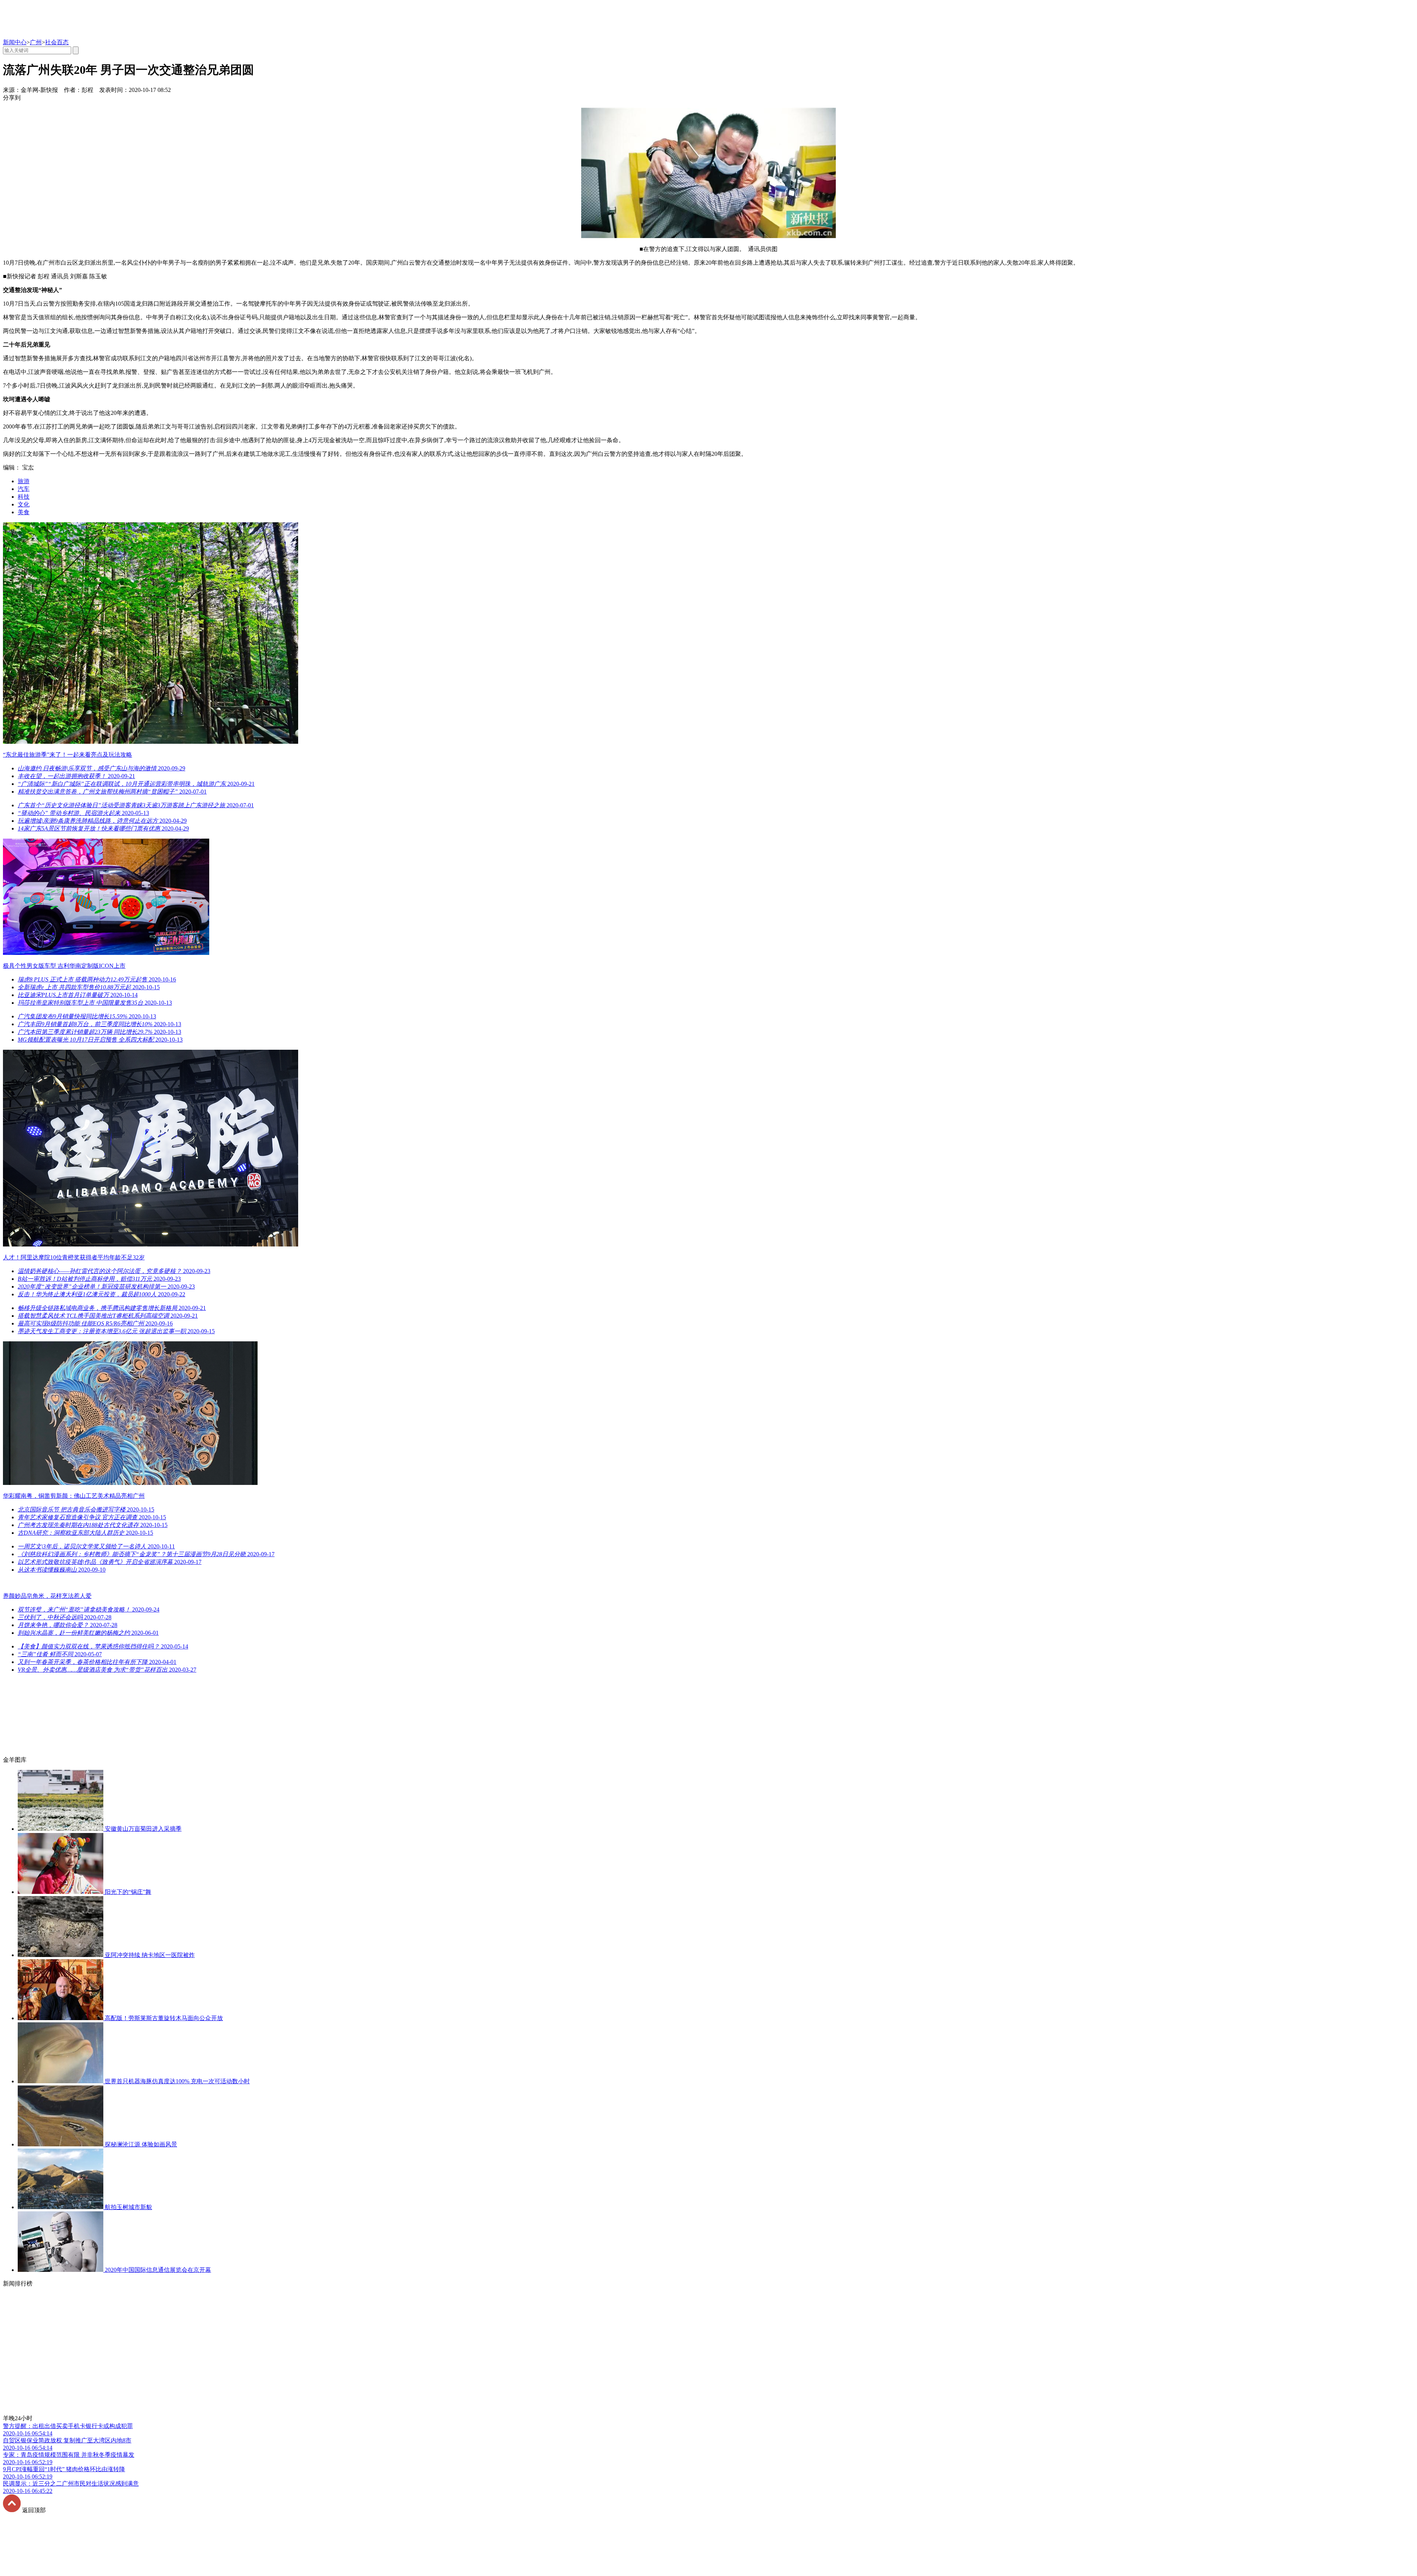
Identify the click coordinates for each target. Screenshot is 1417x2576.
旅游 (24, 481)
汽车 (24, 489)
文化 (24, 504)
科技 (24, 497)
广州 (36, 42)
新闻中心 (15, 42)
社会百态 (57, 42)
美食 (24, 512)
